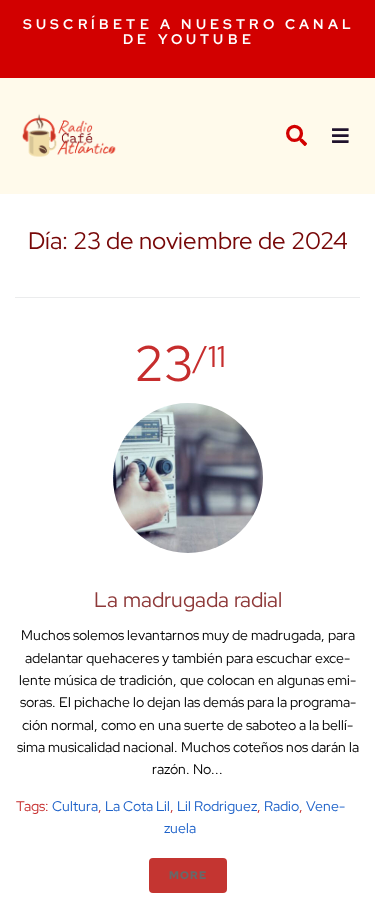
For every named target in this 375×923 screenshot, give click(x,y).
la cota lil (137, 806)
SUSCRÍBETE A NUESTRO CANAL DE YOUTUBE (189, 31)
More (188, 875)
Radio (281, 806)
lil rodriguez (217, 806)
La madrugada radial (188, 599)
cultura (75, 806)
